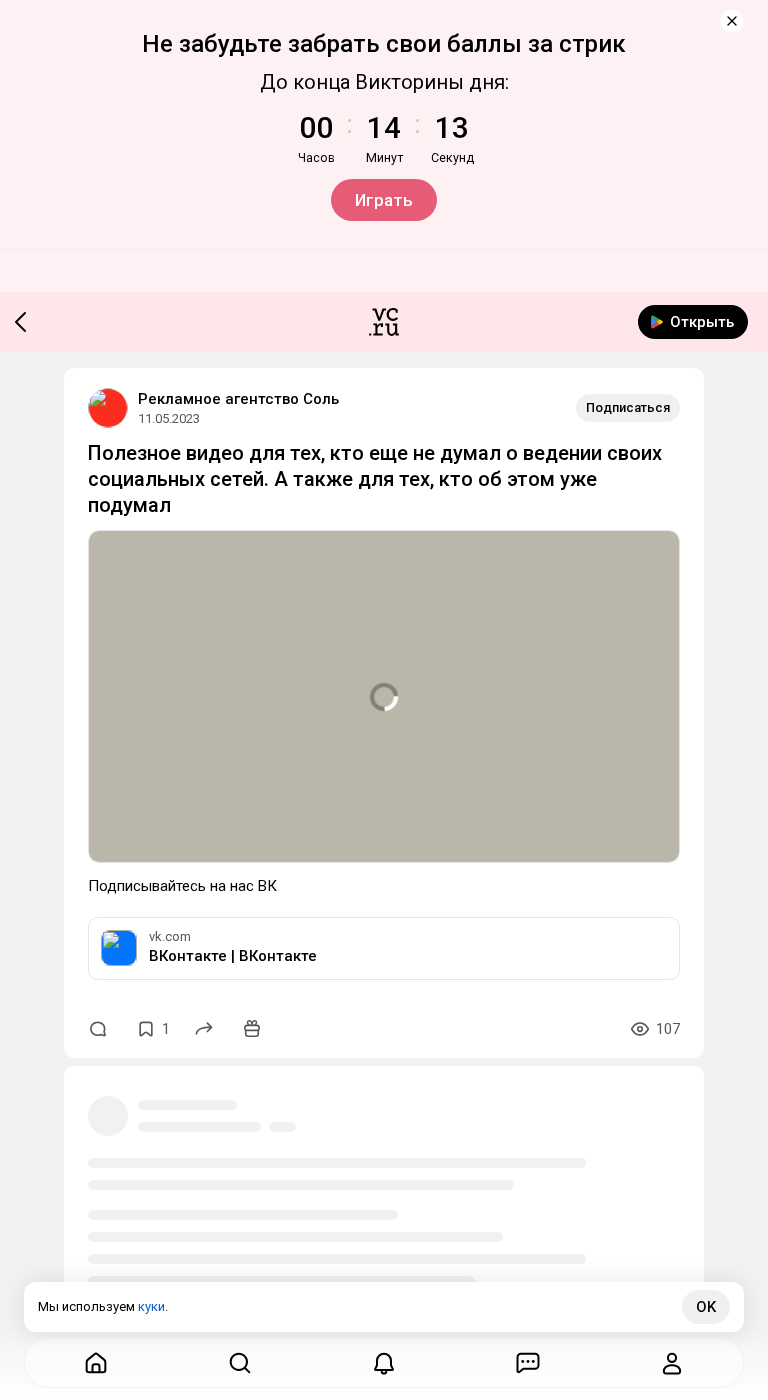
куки (151, 1306)
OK (706, 1307)
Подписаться (628, 407)
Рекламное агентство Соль (238, 399)
